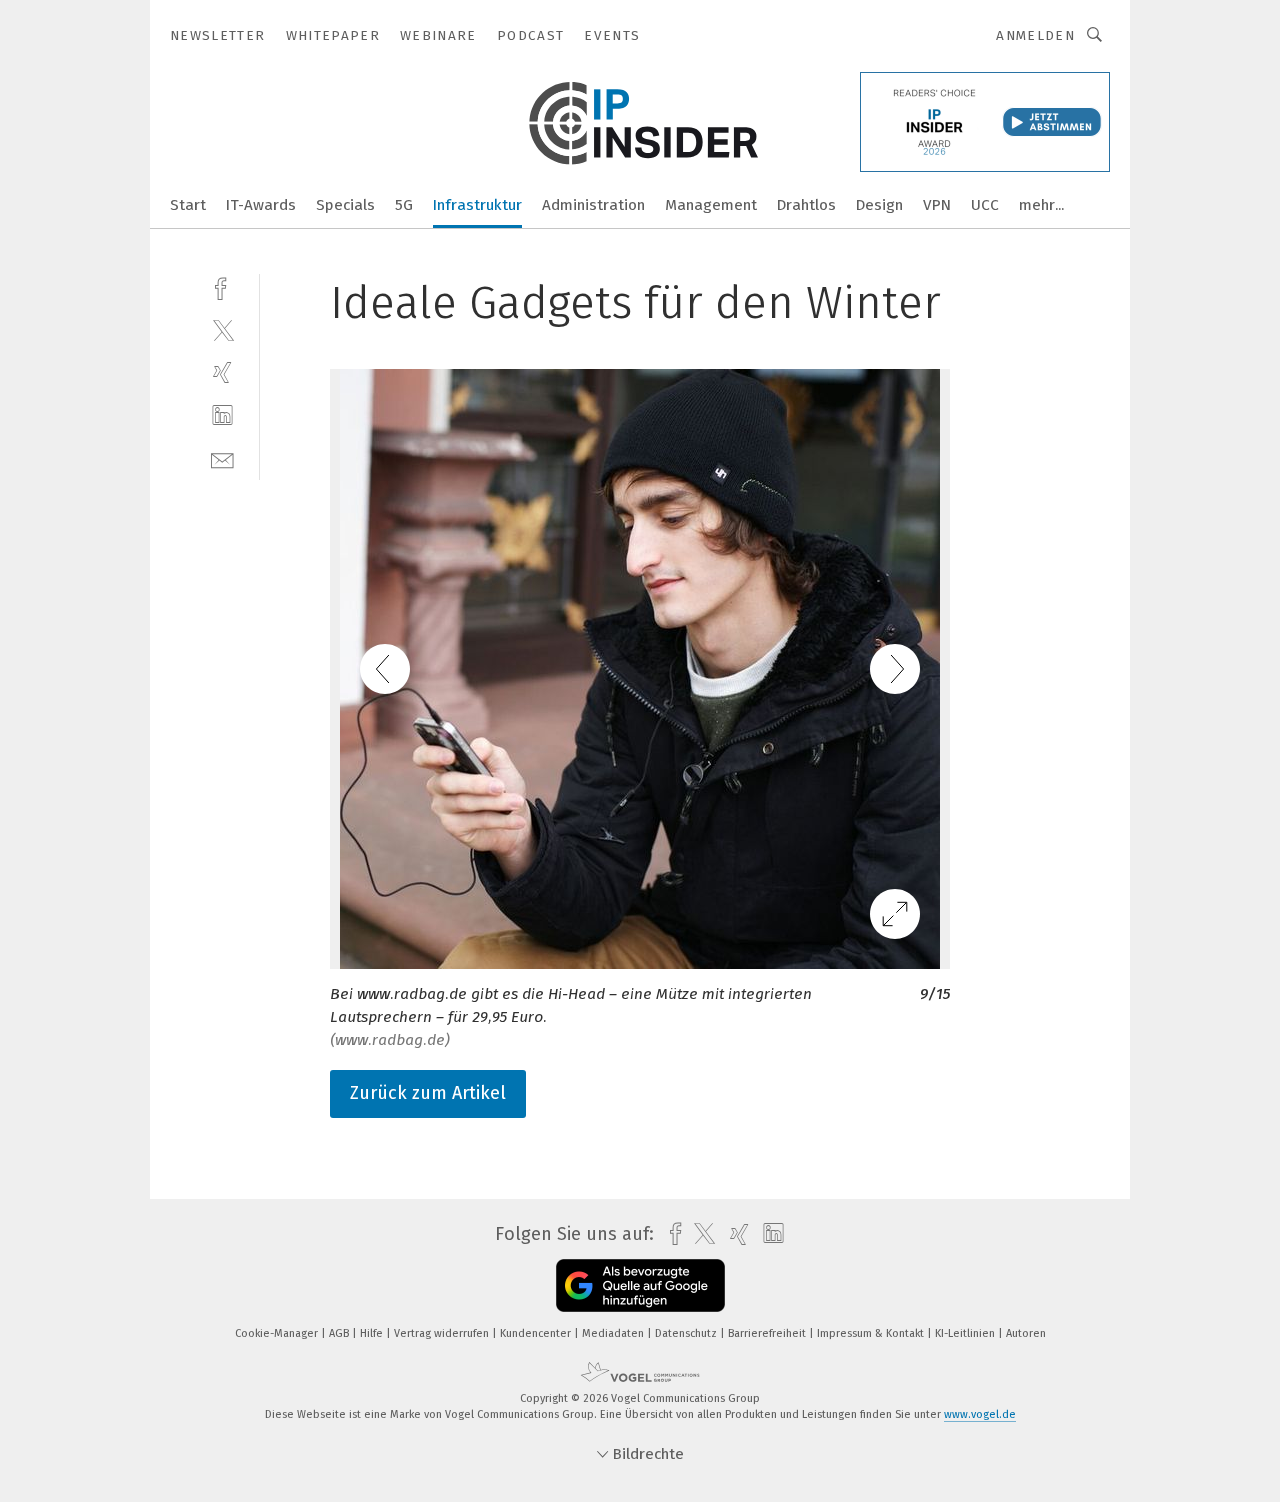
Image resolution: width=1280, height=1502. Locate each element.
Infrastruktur (477, 205)
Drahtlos (806, 205)
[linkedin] (222, 415)
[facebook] (222, 286)
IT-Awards (261, 205)
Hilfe (373, 1333)
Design (879, 205)
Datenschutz (687, 1333)
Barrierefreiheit (768, 1333)
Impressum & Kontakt (872, 1333)
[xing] (222, 372)
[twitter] (222, 329)
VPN (937, 205)
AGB (340, 1333)
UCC (985, 205)
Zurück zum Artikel (428, 1093)
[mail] (222, 458)
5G (404, 205)
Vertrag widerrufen (443, 1333)
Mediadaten (614, 1333)
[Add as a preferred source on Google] (640, 1285)
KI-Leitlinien (966, 1333)
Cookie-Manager (278, 1333)
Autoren (1026, 1333)
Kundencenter (537, 1333)
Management (711, 205)
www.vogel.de (980, 1414)
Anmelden (1035, 35)
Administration (593, 205)
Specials (345, 205)
